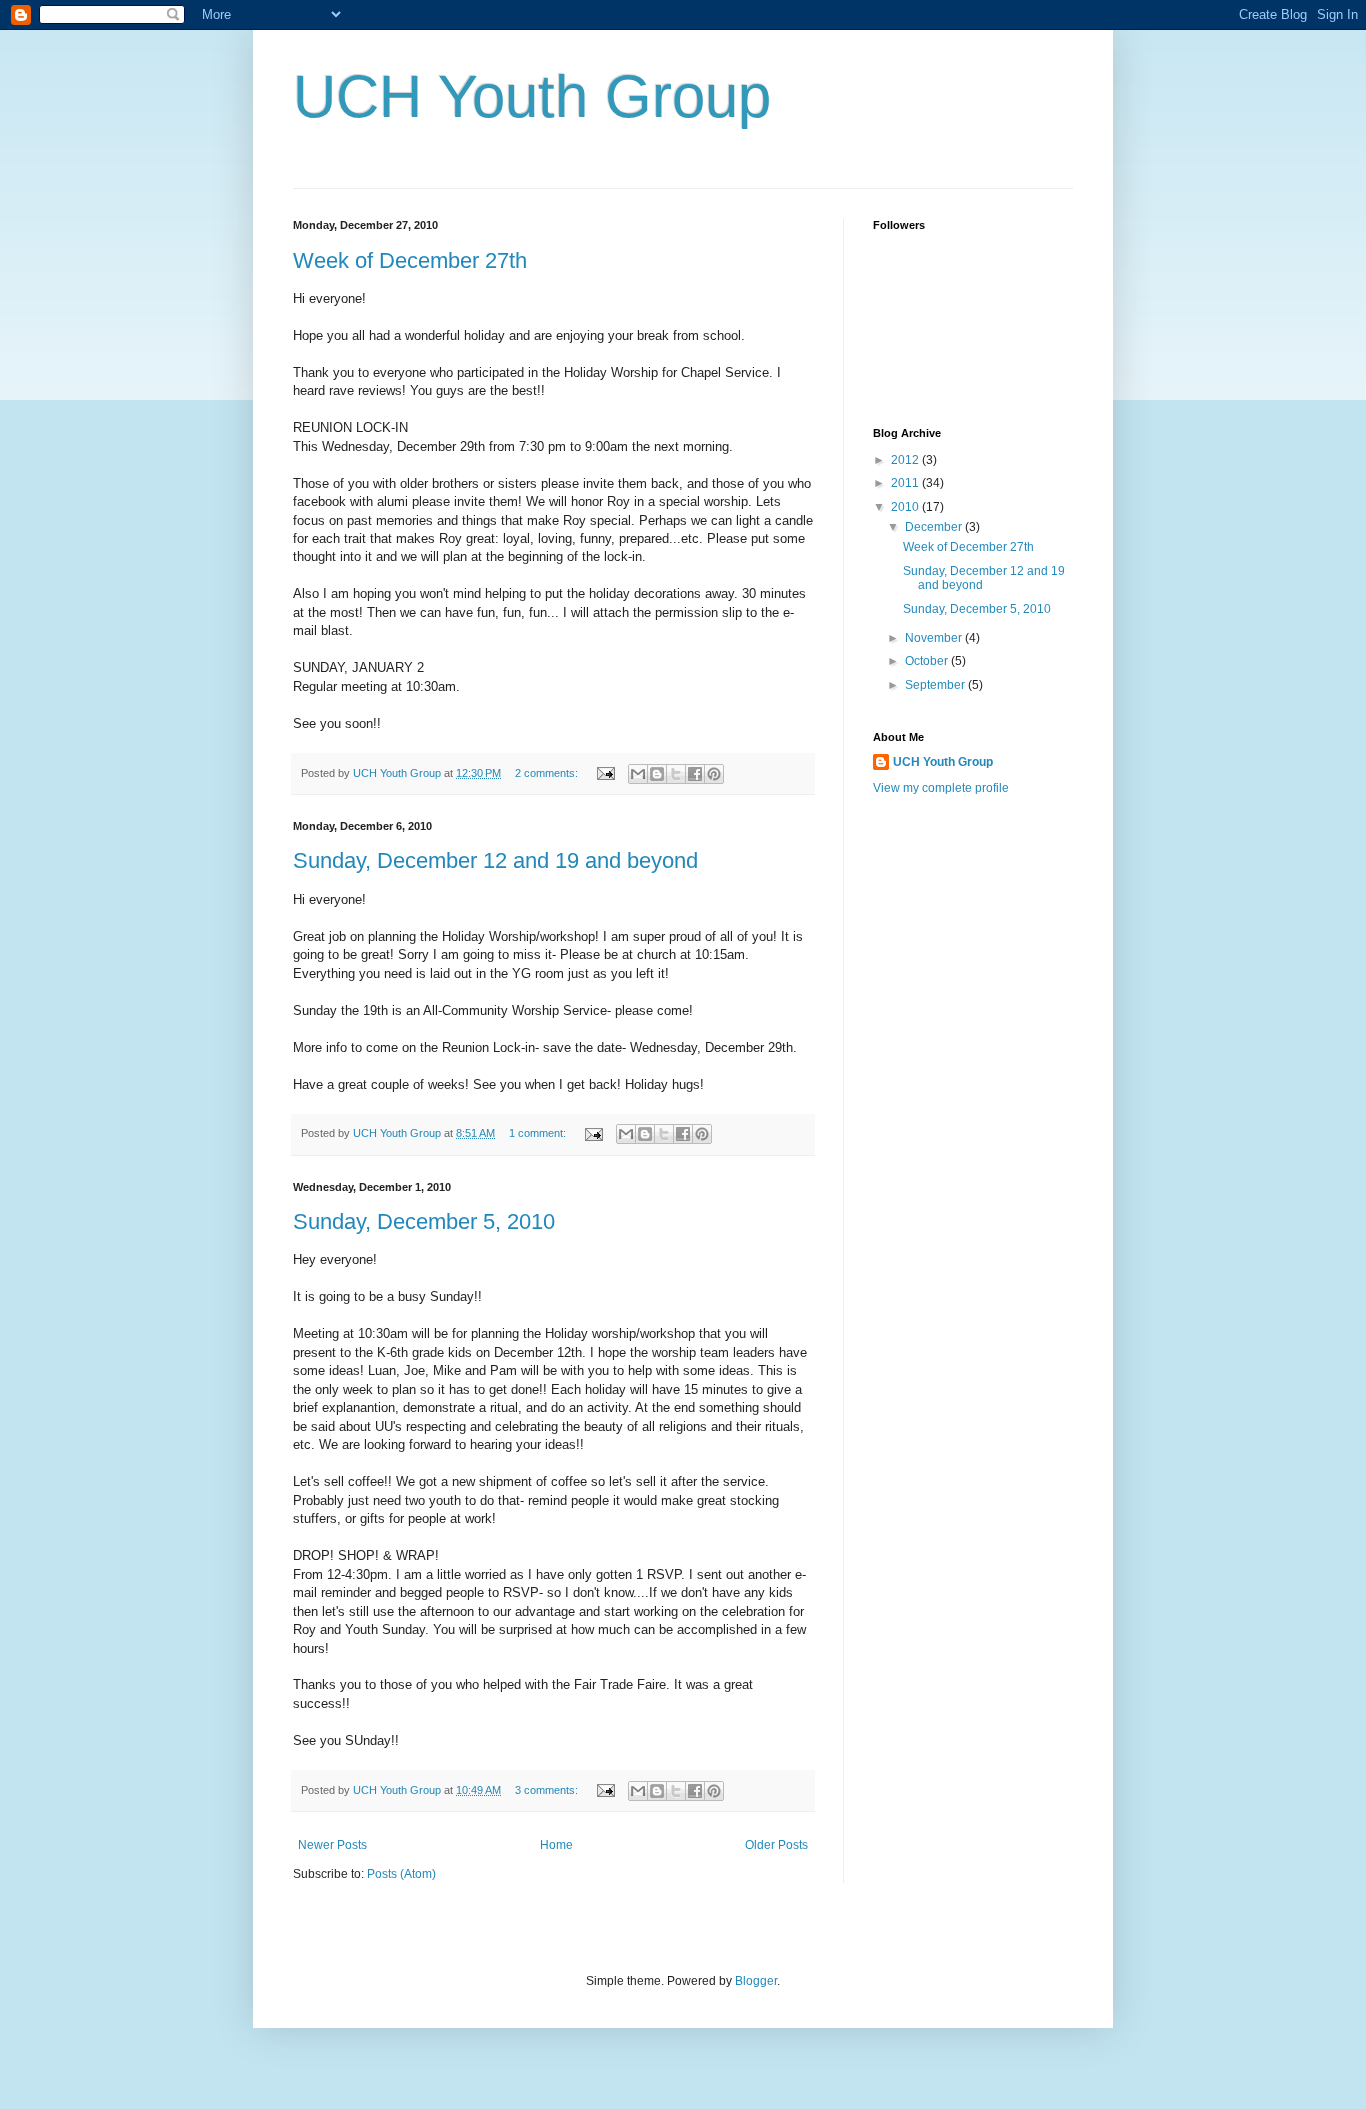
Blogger (756, 1981)
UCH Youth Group (532, 96)
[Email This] (638, 774)
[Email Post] (605, 773)
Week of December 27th (410, 260)
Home (556, 1845)
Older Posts (776, 1845)
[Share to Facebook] (695, 774)
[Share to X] (676, 774)
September (936, 685)
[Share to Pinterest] (714, 774)
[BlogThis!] (657, 774)
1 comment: (539, 1133)
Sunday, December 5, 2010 (424, 1221)
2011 (906, 483)
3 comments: (548, 1790)
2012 (906, 460)
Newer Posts (332, 1845)
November (935, 638)
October (928, 661)
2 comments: (548, 773)
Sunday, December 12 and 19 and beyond (495, 860)
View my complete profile (941, 788)
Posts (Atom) (401, 1874)
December (935, 527)
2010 (906, 507)
